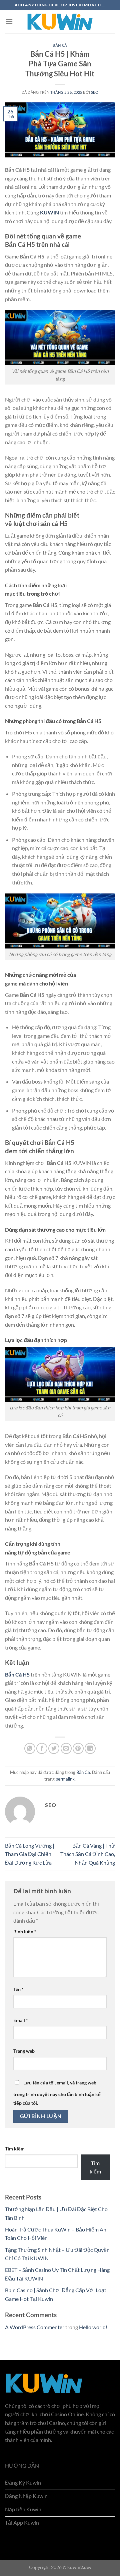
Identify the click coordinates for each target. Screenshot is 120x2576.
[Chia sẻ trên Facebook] (42, 1748)
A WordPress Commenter (35, 2327)
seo (95, 92)
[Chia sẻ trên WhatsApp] (30, 1748)
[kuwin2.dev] (60, 22)
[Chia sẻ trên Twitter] (54, 1748)
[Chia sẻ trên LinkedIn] (90, 1748)
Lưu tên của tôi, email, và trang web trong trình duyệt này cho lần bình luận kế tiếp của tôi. (57, 2093)
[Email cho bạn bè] (66, 1748)
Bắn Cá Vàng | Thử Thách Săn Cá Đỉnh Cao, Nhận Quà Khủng (88, 1854)
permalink (65, 1779)
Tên (18, 1989)
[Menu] (9, 22)
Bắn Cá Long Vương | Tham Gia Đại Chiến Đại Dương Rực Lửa (30, 1854)
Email (21, 2020)
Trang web (24, 2051)
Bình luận (25, 1931)
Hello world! (93, 2327)
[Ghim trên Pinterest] (78, 1748)
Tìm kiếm (15, 2149)
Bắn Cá (60, 45)
